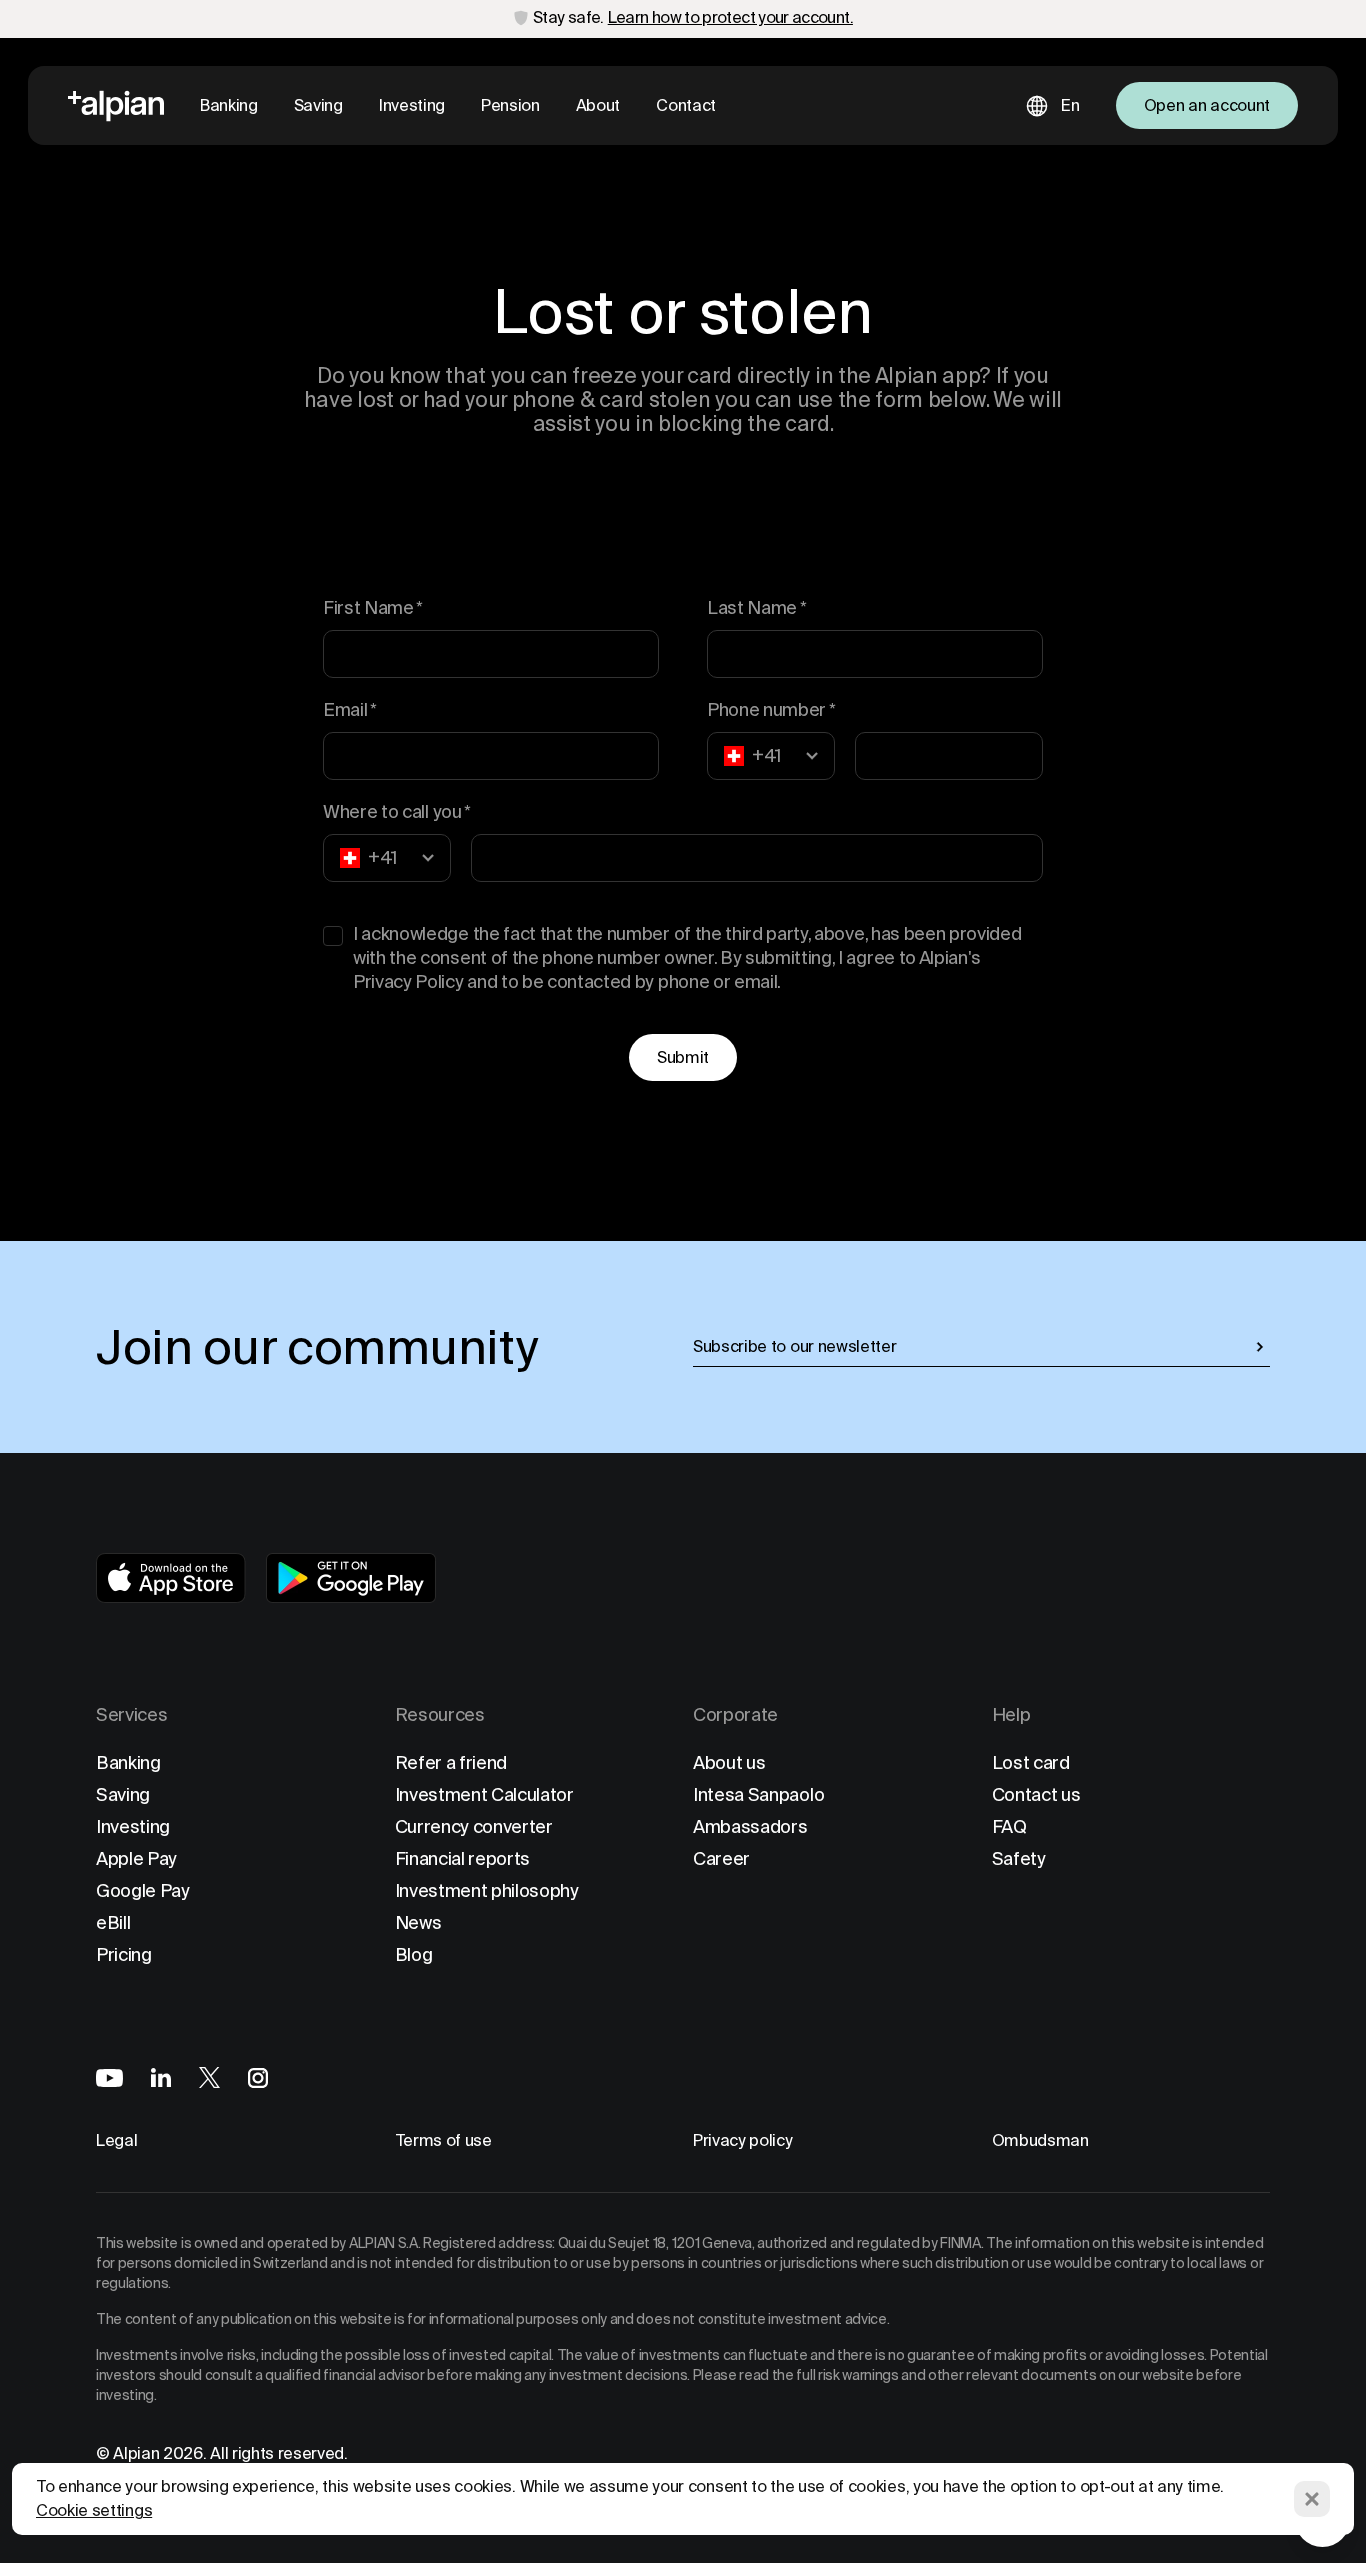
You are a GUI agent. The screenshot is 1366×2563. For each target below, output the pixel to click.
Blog (414, 1954)
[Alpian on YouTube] (109, 2078)
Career (721, 1858)
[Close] (1312, 2499)
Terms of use (443, 2140)
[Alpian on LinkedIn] (161, 2077)
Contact (686, 105)
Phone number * (771, 709)
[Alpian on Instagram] (258, 2078)
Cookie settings (94, 2510)
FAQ (1009, 1826)
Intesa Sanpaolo (758, 1794)
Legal (116, 2140)
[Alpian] (116, 106)
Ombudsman (1040, 2140)
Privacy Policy (408, 981)
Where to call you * (397, 811)
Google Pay (143, 1890)
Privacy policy (743, 2140)
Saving (318, 105)
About (598, 105)
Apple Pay (136, 1858)
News (418, 1922)
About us (729, 1762)
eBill (113, 1922)
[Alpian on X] (209, 2077)
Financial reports (463, 1858)
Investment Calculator (484, 1794)
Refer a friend (451, 1762)
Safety (1019, 1858)
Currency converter (474, 1826)
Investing (412, 105)
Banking (229, 105)
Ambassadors (750, 1826)
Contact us (1036, 1794)
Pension (510, 105)
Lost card (1031, 1762)
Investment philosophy (487, 1890)
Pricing (124, 1954)
